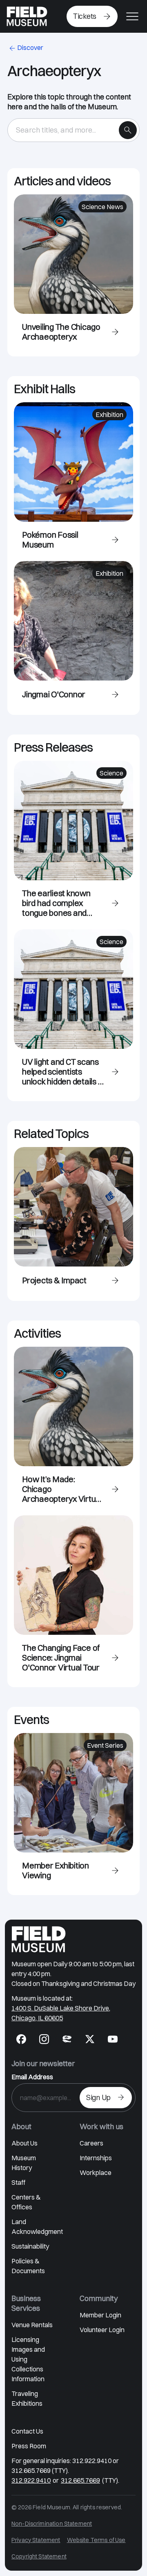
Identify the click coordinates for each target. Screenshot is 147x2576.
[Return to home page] (39, 1939)
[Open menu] (132, 16)
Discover (30, 47)
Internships (96, 2158)
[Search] (128, 130)
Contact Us (27, 2431)
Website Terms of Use (96, 2540)
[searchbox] (66, 130)
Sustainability (30, 2246)
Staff (18, 2182)
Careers (91, 2143)
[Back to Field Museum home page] (27, 16)
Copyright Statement (39, 2556)
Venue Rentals (32, 2325)
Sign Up (98, 2097)
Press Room (29, 2446)
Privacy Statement (36, 2540)
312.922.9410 (31, 2480)
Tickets (85, 16)
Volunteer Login (102, 2330)
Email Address (32, 2077)
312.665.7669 (80, 2480)
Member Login (100, 2315)
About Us (24, 2143)
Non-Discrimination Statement (52, 2524)
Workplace (96, 2173)
